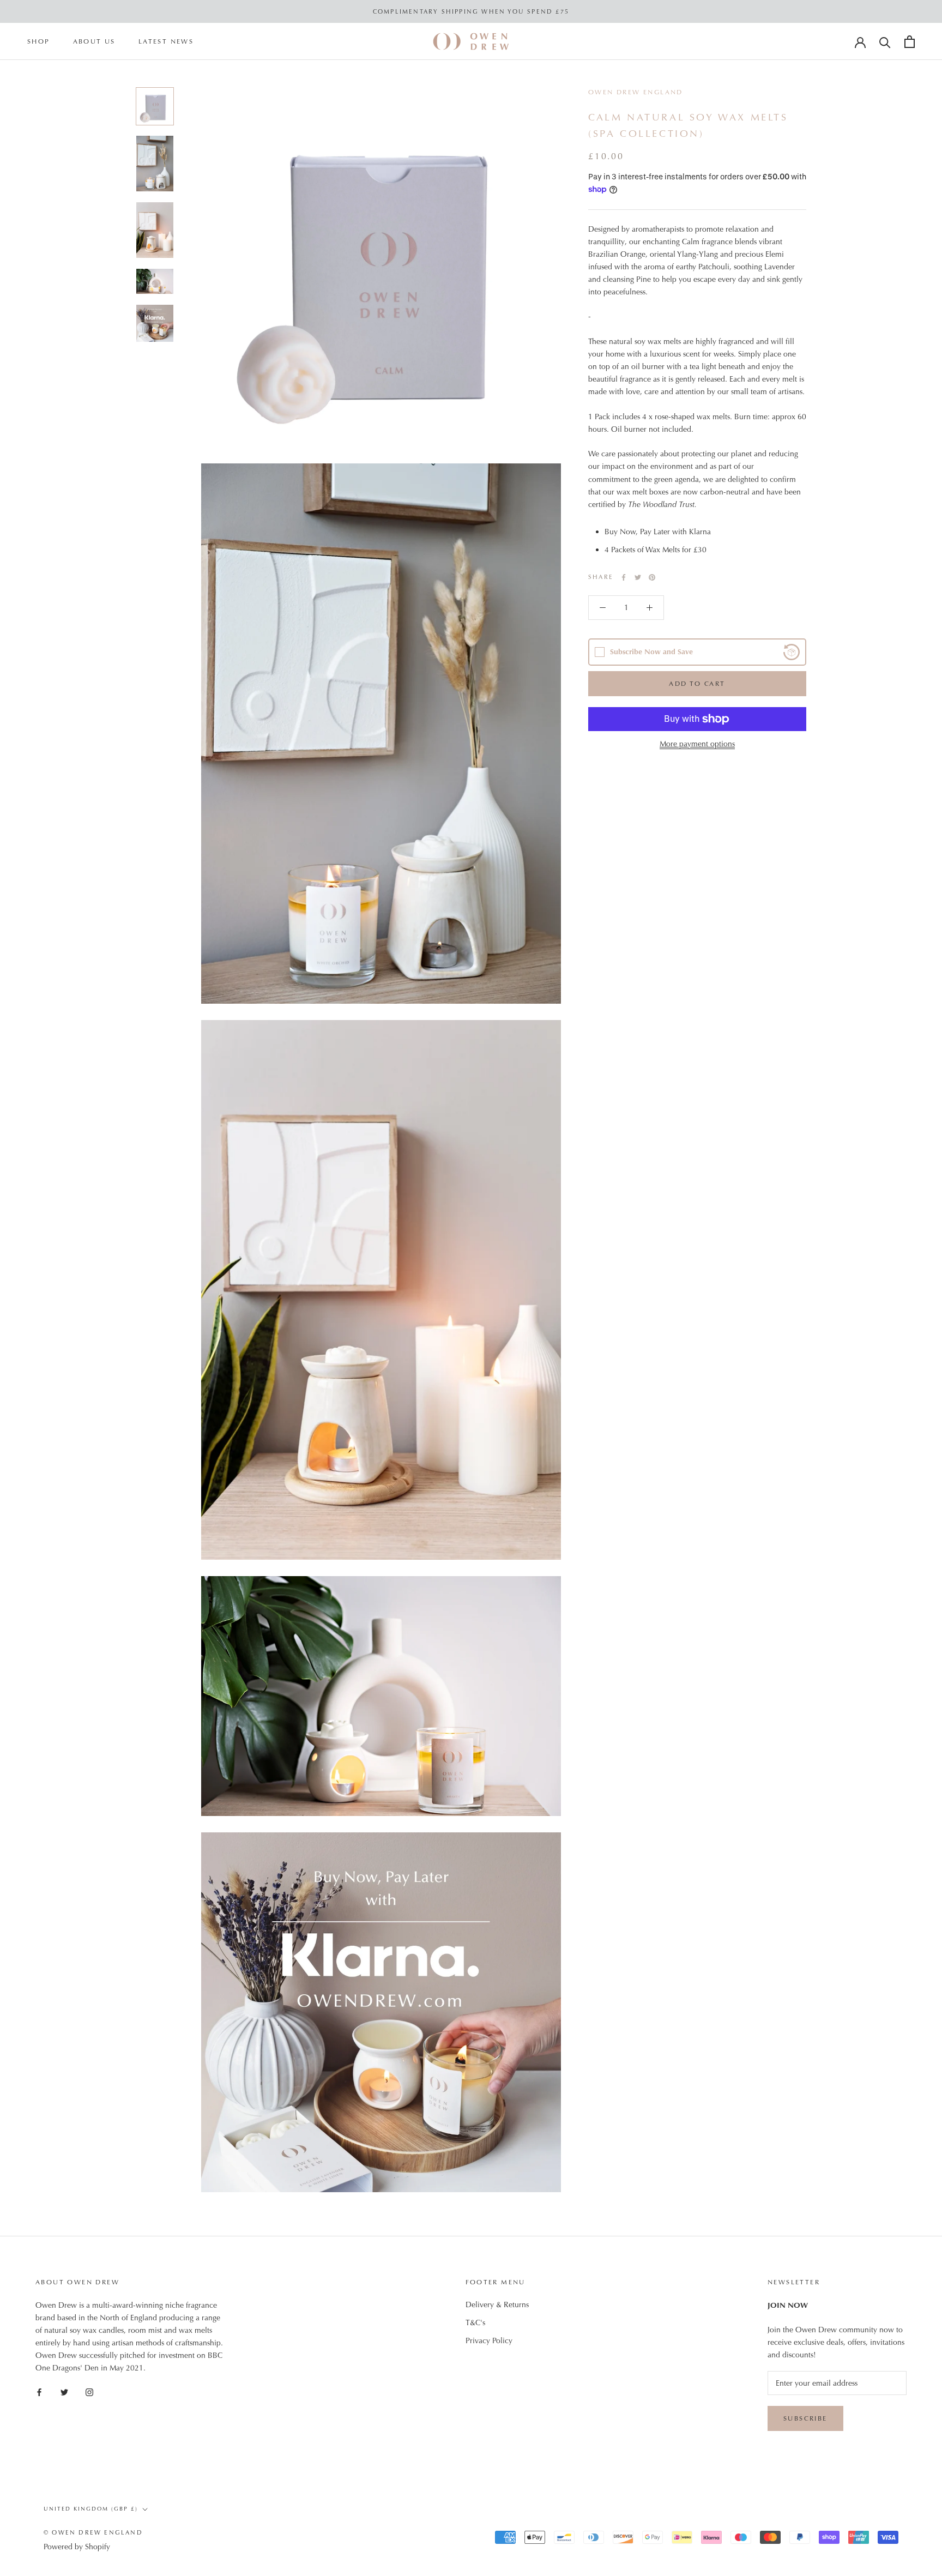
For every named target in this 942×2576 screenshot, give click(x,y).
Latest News (166, 42)
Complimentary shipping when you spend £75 (471, 11)
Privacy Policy (489, 2340)
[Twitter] (638, 577)
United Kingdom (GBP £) (91, 2509)
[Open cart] (910, 42)
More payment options (697, 744)
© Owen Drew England (93, 2532)
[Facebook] (624, 577)
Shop (39, 42)
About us (94, 42)
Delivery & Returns (497, 2304)
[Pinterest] (652, 577)
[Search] (885, 42)
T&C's (475, 2322)
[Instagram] (89, 2391)
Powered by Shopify (77, 2547)
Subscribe (805, 2418)
